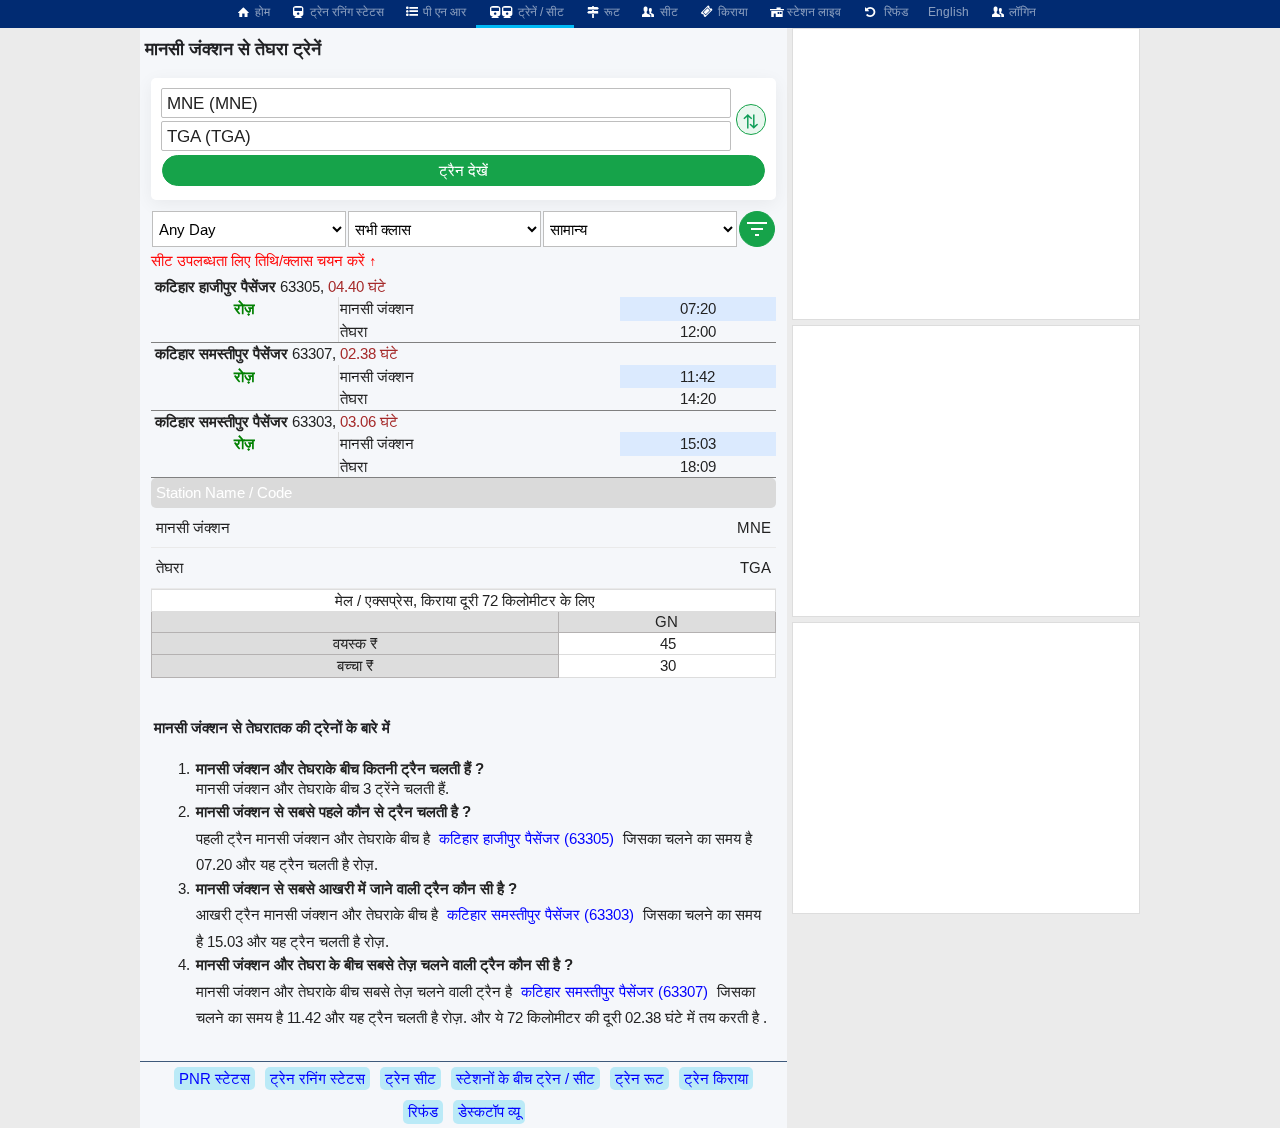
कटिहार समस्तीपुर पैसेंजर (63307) (614, 991)
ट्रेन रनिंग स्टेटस (345, 12)
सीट (667, 12)
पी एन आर (443, 12)
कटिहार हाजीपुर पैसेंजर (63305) (526, 838)
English (948, 12)
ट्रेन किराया (716, 1078)
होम (261, 12)
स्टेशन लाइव (812, 12)
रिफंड (893, 12)
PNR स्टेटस (214, 1078)
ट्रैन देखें (463, 170)
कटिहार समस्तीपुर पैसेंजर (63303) (540, 914)
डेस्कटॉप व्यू (489, 1111)
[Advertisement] (966, 174)
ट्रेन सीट (410, 1078)
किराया (731, 12)
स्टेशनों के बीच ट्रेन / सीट (525, 1078)
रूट (610, 12)
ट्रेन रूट (639, 1078)
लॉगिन (1021, 12)
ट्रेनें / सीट (539, 12)
